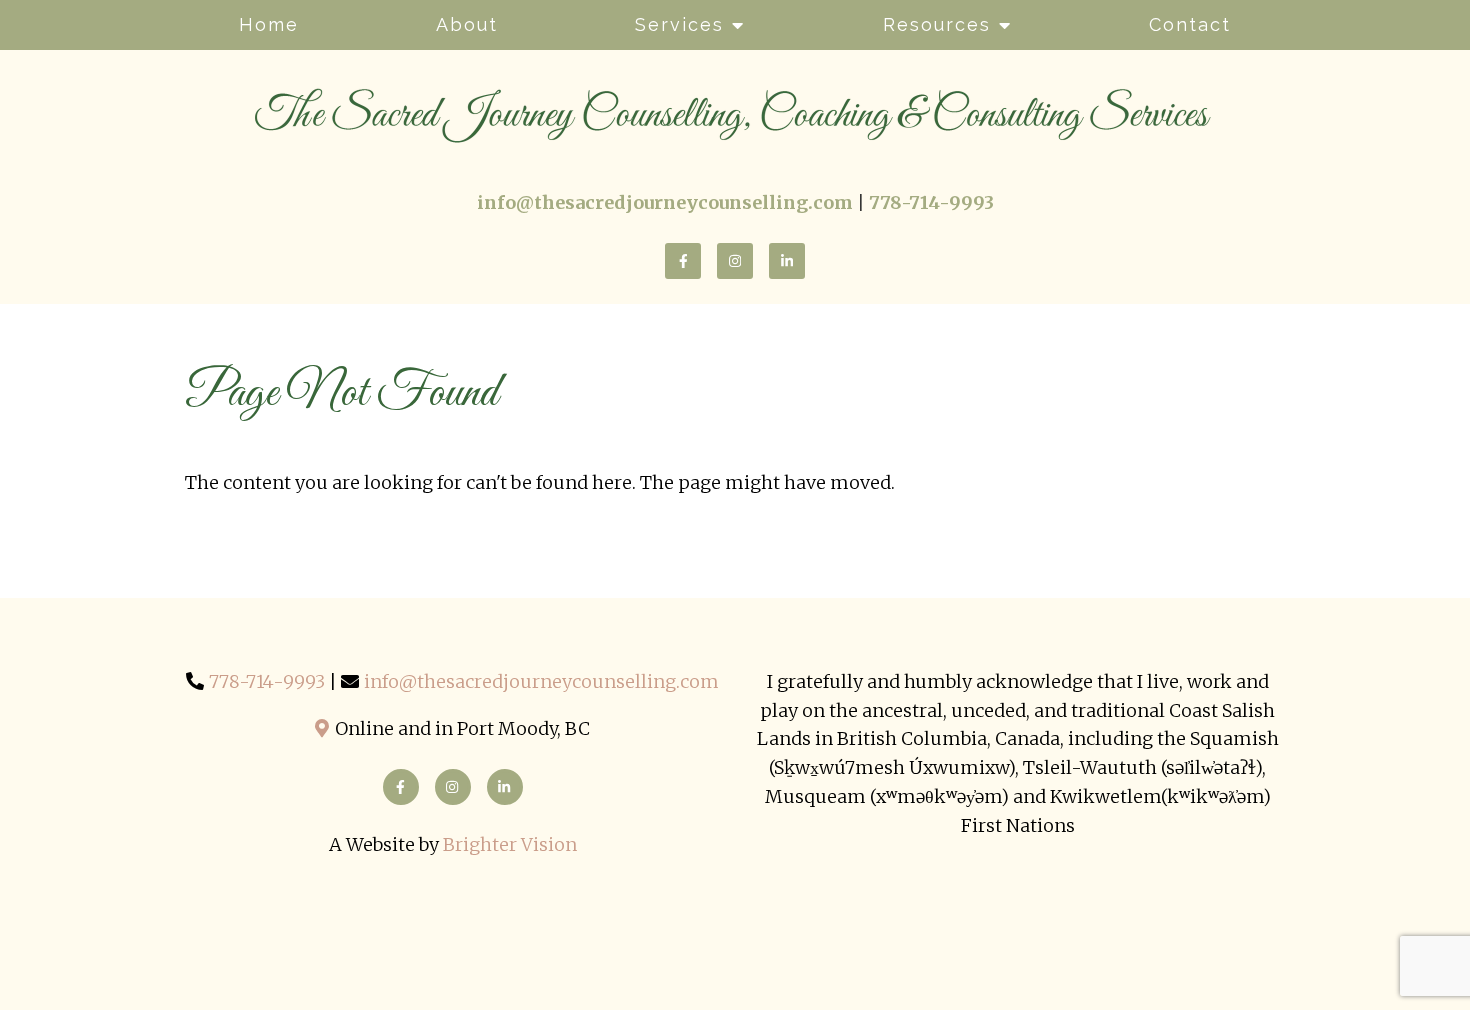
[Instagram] (735, 261)
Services (679, 24)
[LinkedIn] (787, 261)
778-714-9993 (267, 681)
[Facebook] (683, 261)
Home (269, 24)
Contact (1190, 24)
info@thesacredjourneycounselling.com (541, 681)
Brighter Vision (510, 844)
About (467, 24)
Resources (937, 24)
